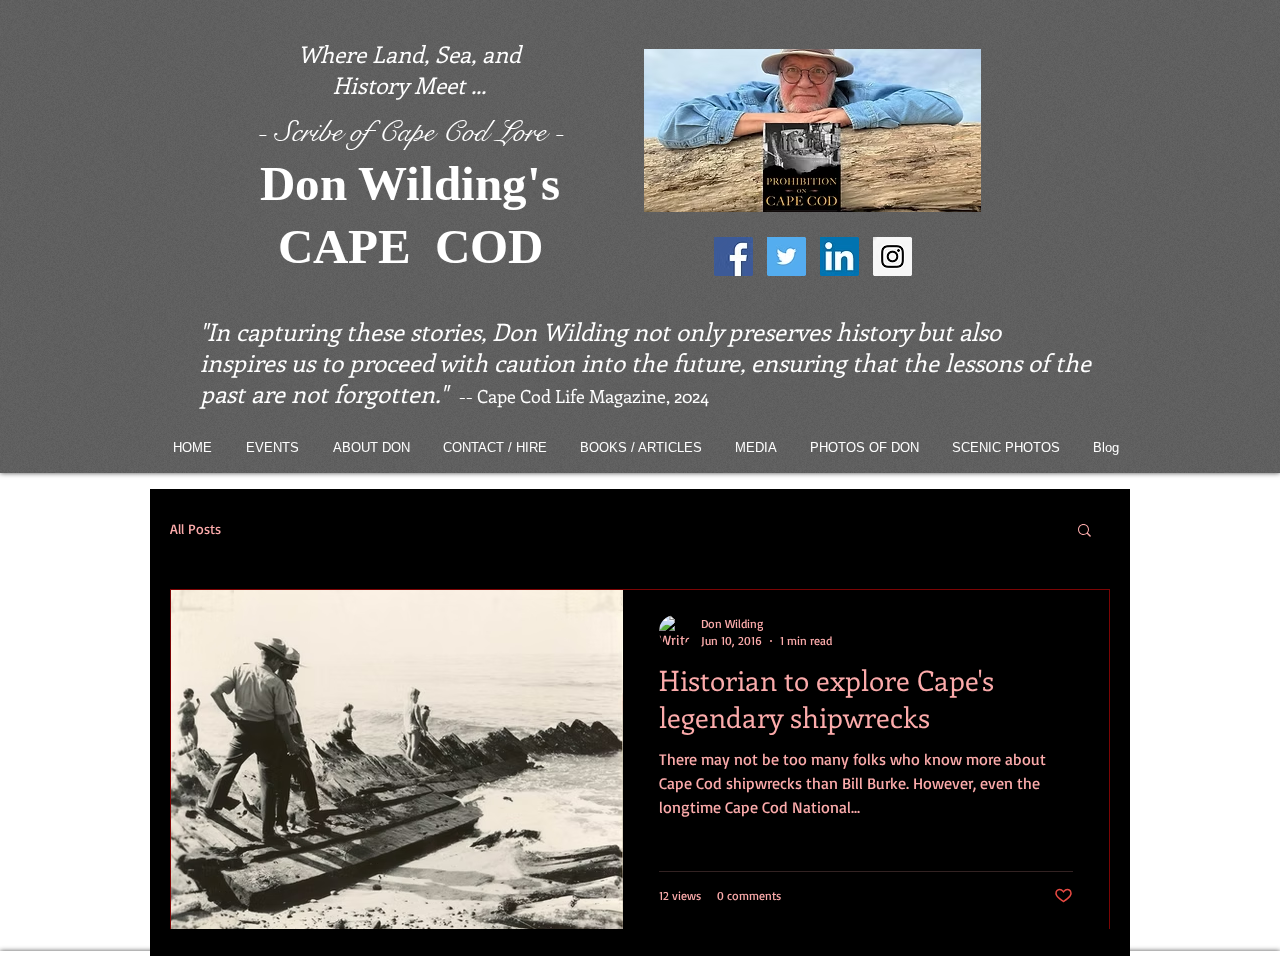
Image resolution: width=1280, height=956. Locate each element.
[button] (1084, 531)
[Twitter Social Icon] (786, 256)
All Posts (195, 528)
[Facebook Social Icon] (733, 256)
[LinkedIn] (839, 256)
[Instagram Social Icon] (892, 256)
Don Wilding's (410, 183)
